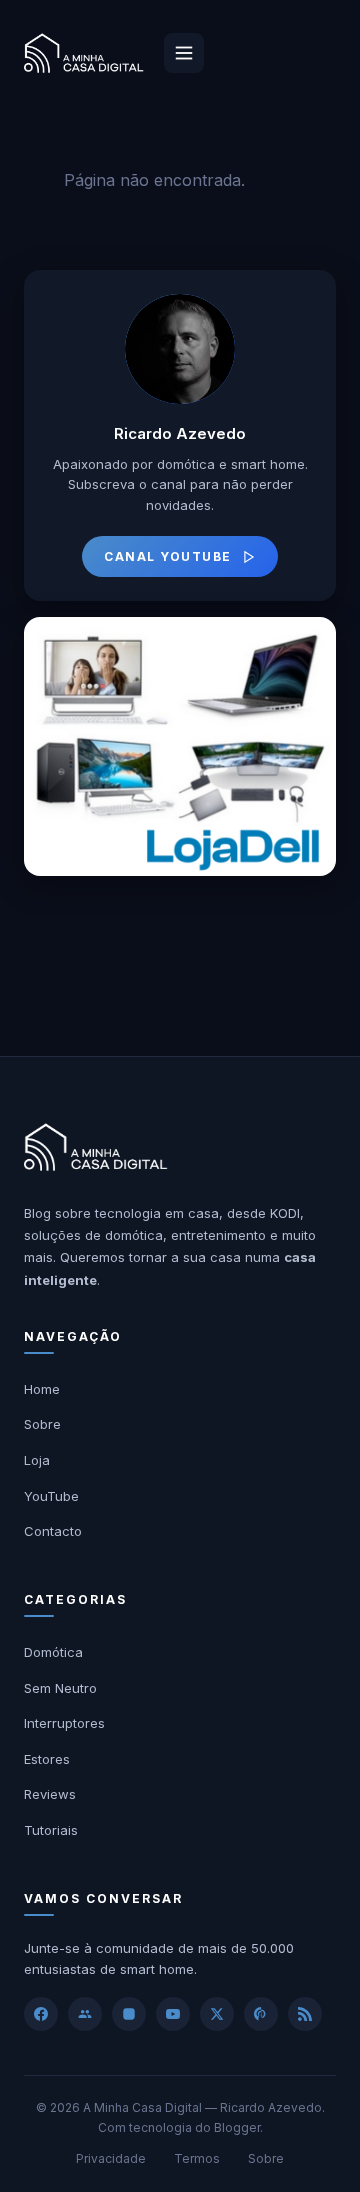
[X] (217, 2014)
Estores (47, 1759)
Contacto (53, 1531)
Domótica (53, 1652)
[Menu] (184, 53)
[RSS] (305, 2014)
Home (42, 1389)
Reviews (50, 1794)
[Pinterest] (261, 2014)
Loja (37, 1460)
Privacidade (111, 2158)
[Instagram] (129, 2014)
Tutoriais (51, 1830)
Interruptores (64, 1723)
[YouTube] (173, 2014)
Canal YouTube (168, 556)
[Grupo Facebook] (85, 2014)
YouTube (51, 1496)
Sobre (42, 1424)
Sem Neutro (60, 1688)
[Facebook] (41, 2014)
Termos (197, 2158)
